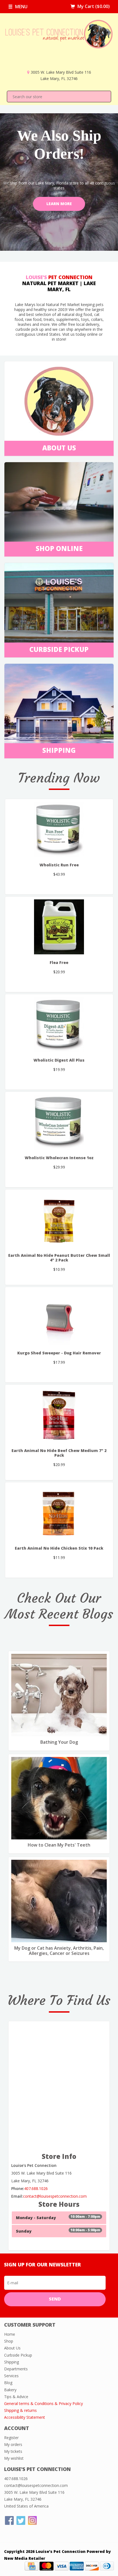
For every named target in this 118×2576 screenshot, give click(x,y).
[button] (9, 182)
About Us (12, 2348)
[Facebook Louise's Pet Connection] (9, 2520)
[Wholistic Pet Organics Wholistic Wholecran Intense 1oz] (59, 1122)
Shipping (12, 2362)
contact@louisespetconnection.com (55, 2196)
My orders (13, 2444)
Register (11, 2438)
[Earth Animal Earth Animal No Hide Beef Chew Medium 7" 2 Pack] (59, 1415)
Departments (16, 2369)
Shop (9, 2341)
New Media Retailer (25, 2558)
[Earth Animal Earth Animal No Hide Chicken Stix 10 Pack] (59, 1512)
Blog (8, 2383)
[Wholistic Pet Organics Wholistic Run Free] (59, 829)
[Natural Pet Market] (59, 44)
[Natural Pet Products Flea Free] (59, 927)
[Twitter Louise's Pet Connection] (21, 2520)
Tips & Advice (16, 2397)
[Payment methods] (32, 2566)
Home (10, 2334)
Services (11, 2376)
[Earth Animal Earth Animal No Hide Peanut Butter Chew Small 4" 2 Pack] (59, 1220)
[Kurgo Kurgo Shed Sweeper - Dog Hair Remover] (59, 1317)
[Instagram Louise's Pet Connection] (32, 2520)
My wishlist (14, 2458)
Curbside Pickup (18, 2355)
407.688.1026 (36, 2188)
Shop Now (59, 222)
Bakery (10, 2390)
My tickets (13, 2451)
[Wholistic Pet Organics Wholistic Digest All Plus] (59, 1024)
